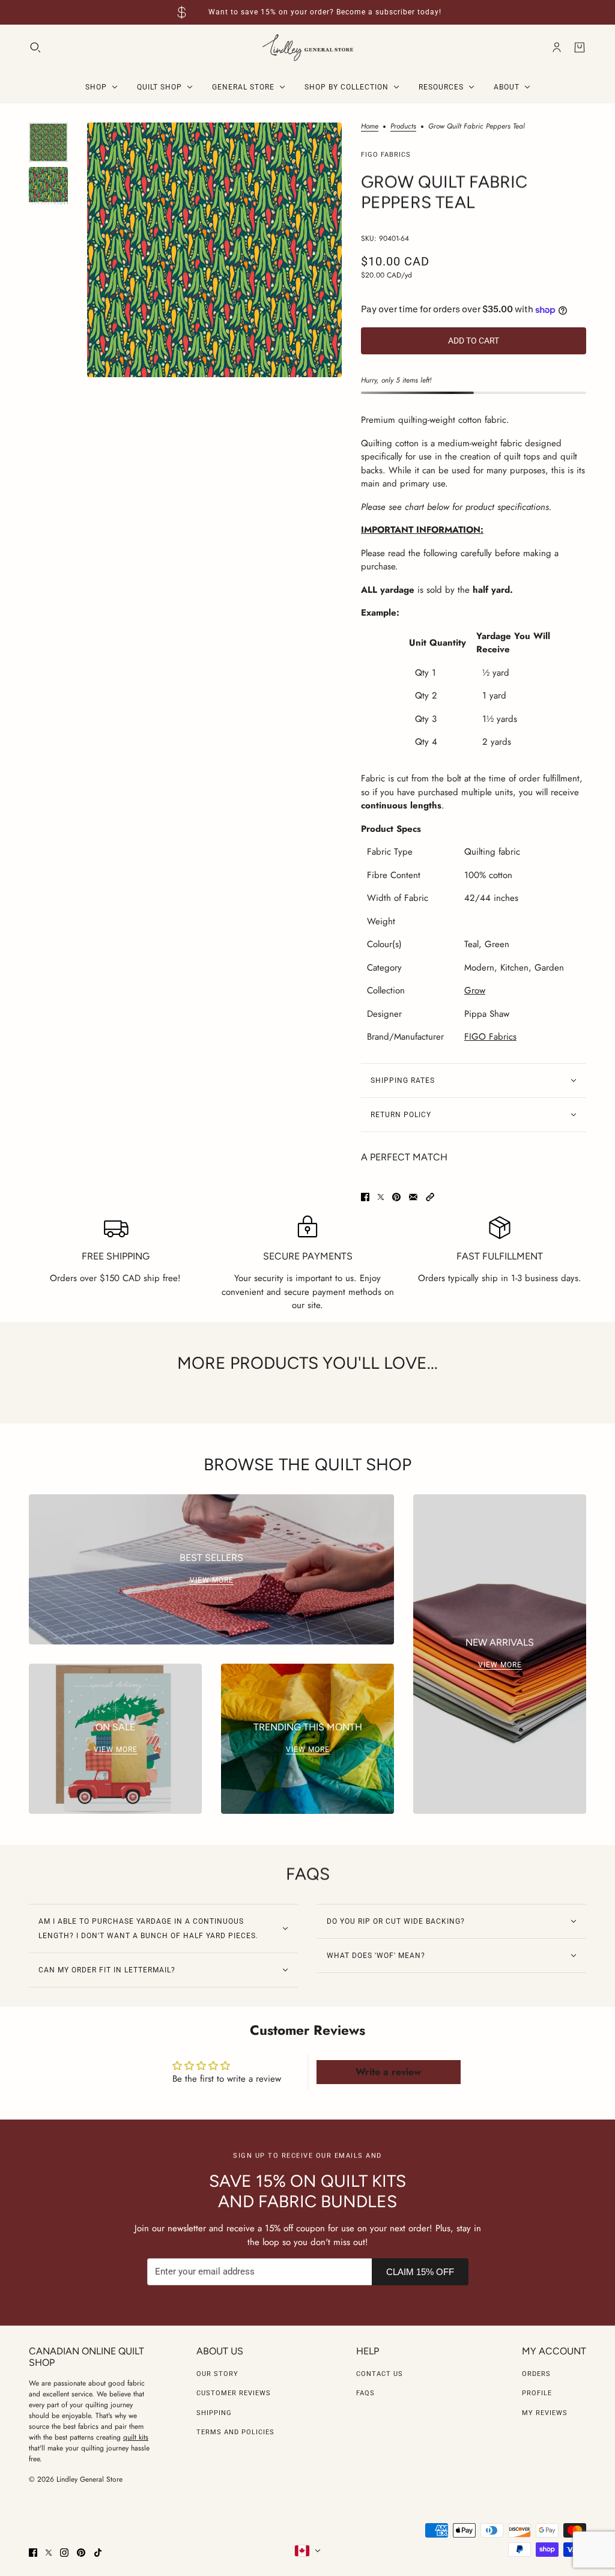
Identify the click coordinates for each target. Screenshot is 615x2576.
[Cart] (580, 47)
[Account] (557, 47)
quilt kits (136, 2437)
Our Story (217, 2374)
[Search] (35, 47)
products (403, 127)
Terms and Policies (235, 2432)
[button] (430, 1197)
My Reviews (545, 2413)
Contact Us (380, 2374)
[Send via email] (413, 1197)
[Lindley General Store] (308, 48)
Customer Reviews (234, 2393)
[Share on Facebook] (365, 1197)
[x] (49, 2553)
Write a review (388, 2072)
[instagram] (64, 2553)
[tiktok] (98, 2553)
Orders (536, 2374)
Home (370, 127)
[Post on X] (381, 1197)
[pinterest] (81, 2553)
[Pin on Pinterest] (396, 1197)
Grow (475, 990)
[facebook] (33, 2553)
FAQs (365, 2393)
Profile (537, 2393)
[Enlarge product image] (214, 250)
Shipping (214, 2413)
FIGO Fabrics (386, 155)
